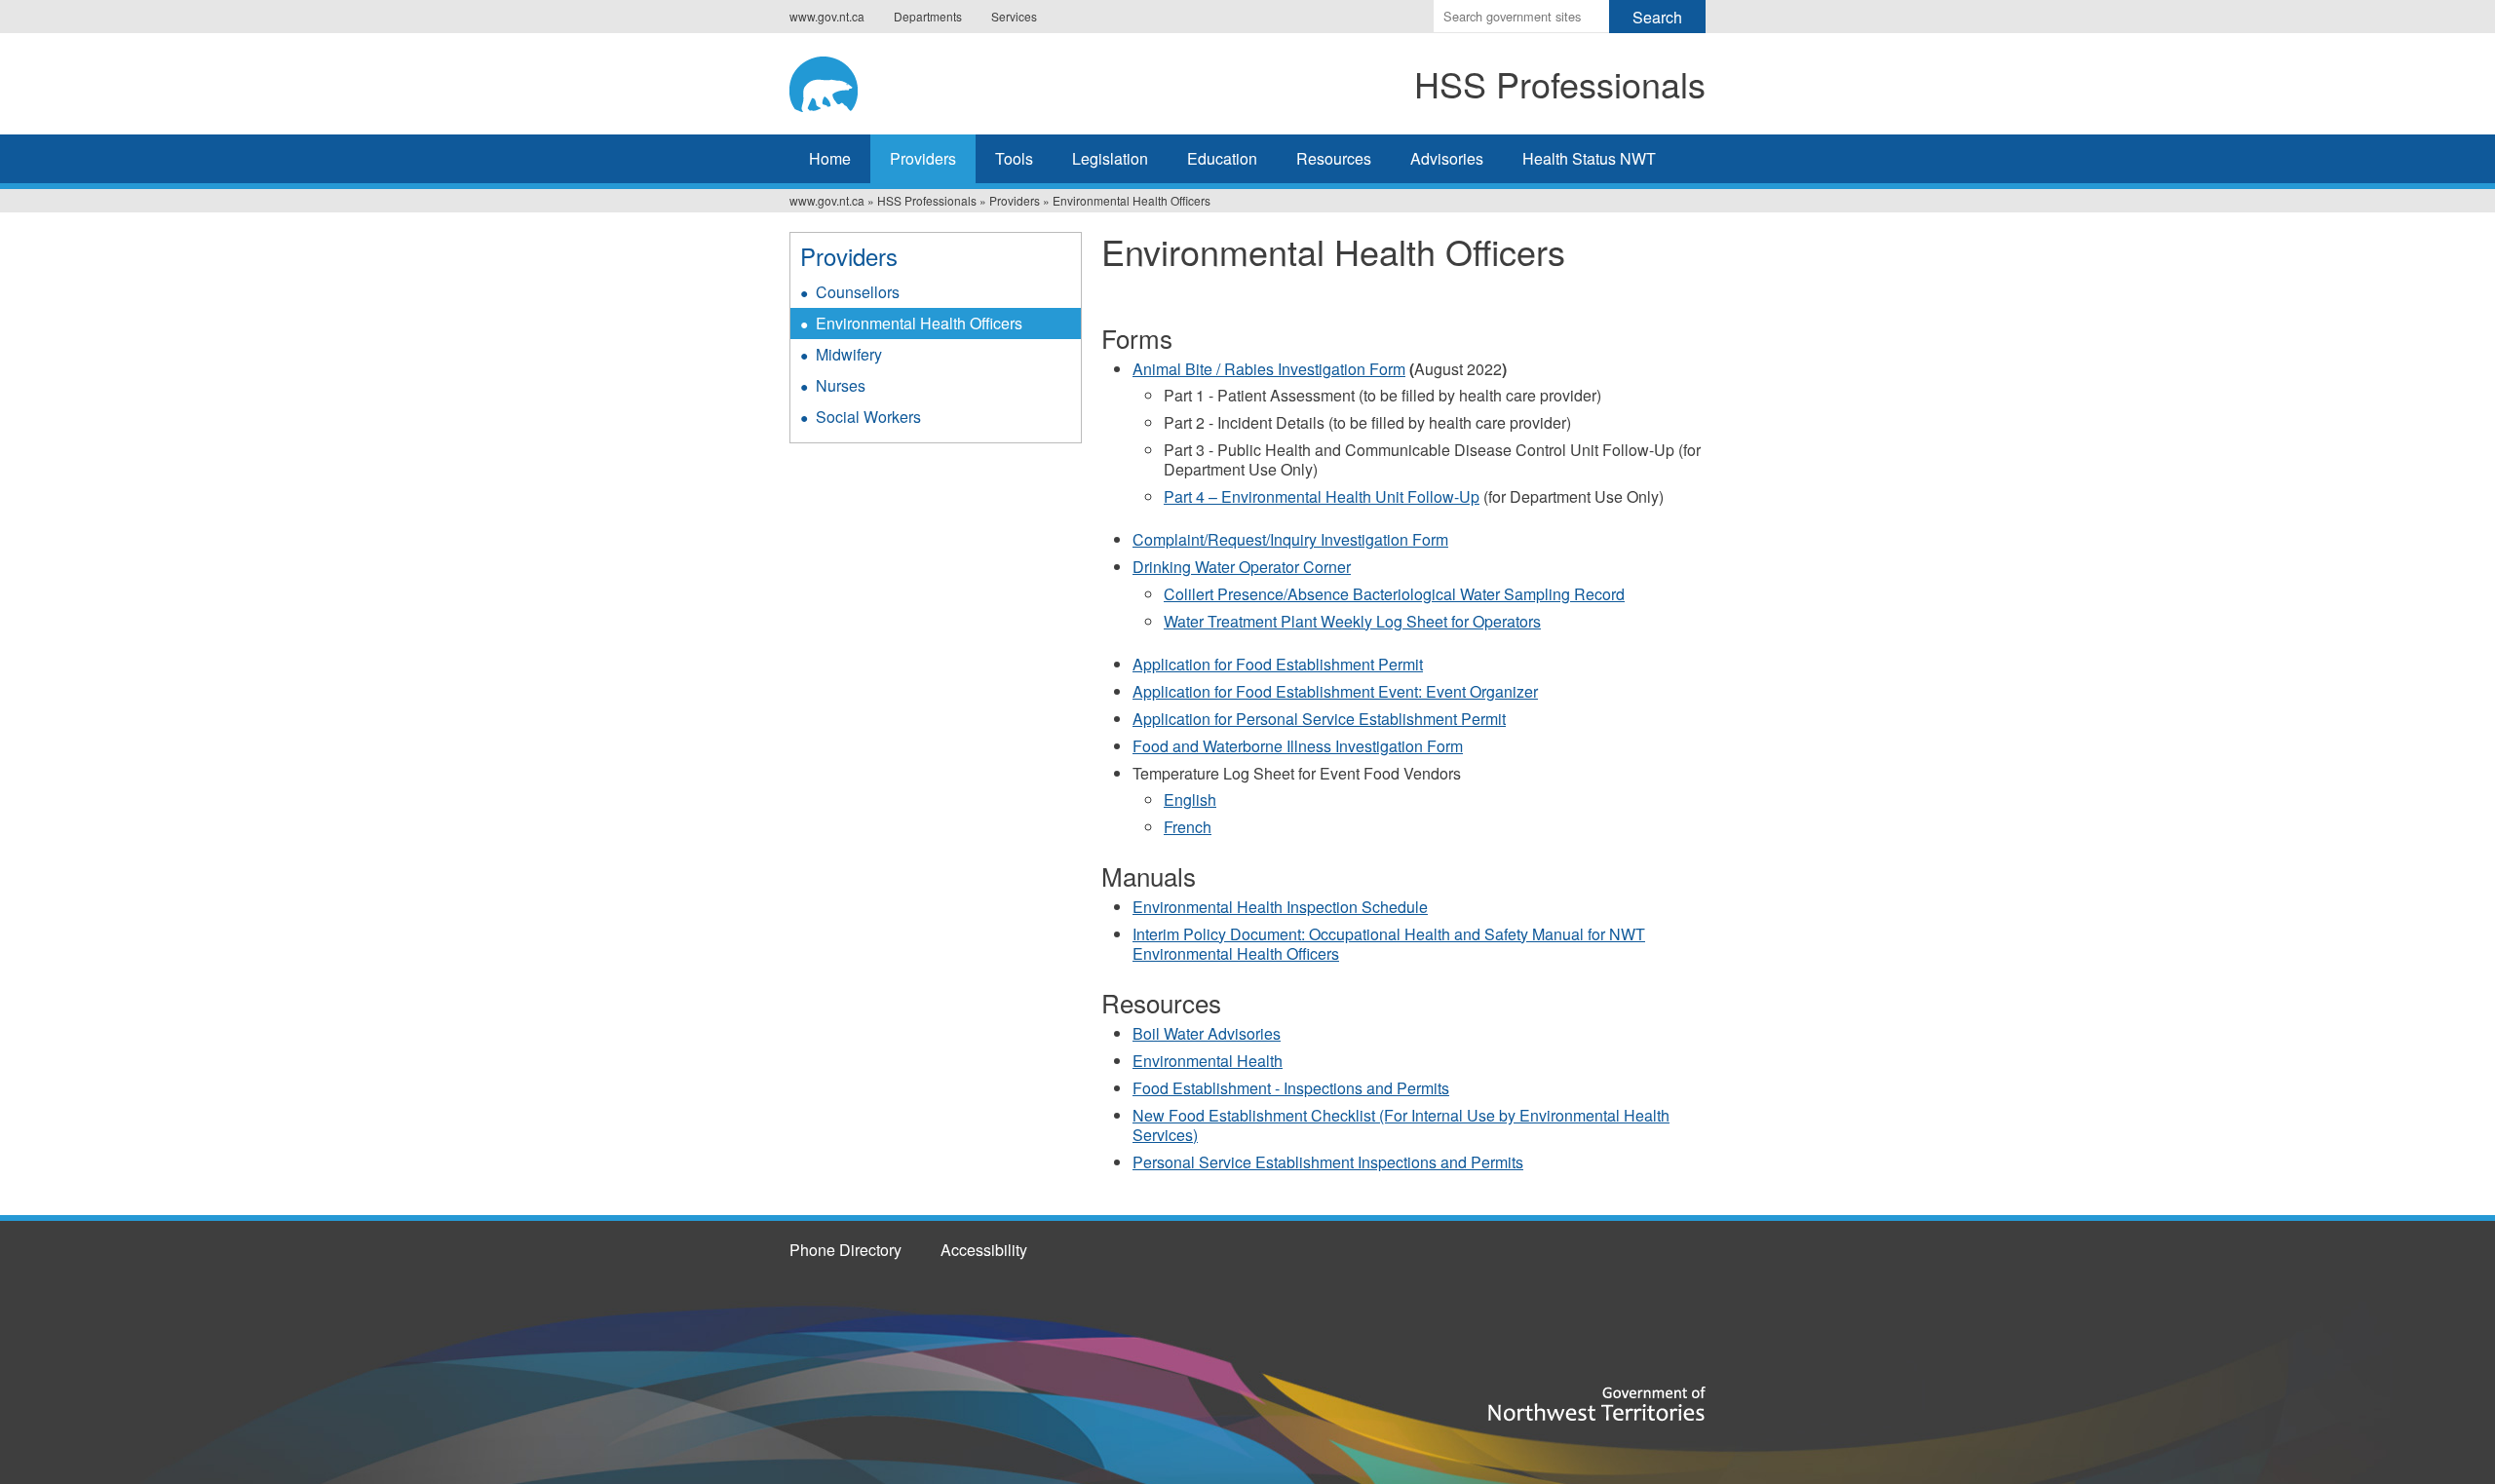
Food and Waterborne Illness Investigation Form (1298, 746)
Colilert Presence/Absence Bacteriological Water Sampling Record (1394, 594)
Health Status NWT (1589, 158)
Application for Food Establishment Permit (1278, 664)
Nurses (841, 385)
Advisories (1447, 158)
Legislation (1110, 158)
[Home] (876, 81)
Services (1014, 16)
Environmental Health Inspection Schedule (1280, 907)
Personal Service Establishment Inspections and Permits (1328, 1162)
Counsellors (858, 292)
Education (1222, 158)
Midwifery (849, 354)
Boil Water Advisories (1207, 1033)
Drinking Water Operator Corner (1242, 567)
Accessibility (984, 1250)
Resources (1334, 158)
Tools (1014, 158)
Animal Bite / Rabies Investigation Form (1269, 369)
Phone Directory (845, 1250)
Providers (923, 158)
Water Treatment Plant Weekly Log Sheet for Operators (1352, 621)
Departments (928, 16)
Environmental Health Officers (919, 323)
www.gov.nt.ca (827, 16)
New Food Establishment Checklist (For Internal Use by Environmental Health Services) (1401, 1125)
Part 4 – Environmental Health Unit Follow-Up (1322, 496)
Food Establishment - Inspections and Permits (1291, 1088)
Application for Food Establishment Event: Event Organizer (1335, 691)
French (1188, 827)
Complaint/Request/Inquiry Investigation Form (1290, 539)
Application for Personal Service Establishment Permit (1319, 719)
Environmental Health (1208, 1061)
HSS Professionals (927, 200)
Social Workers (868, 417)
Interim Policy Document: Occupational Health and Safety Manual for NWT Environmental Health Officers (1389, 944)
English (1190, 799)
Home (830, 158)
